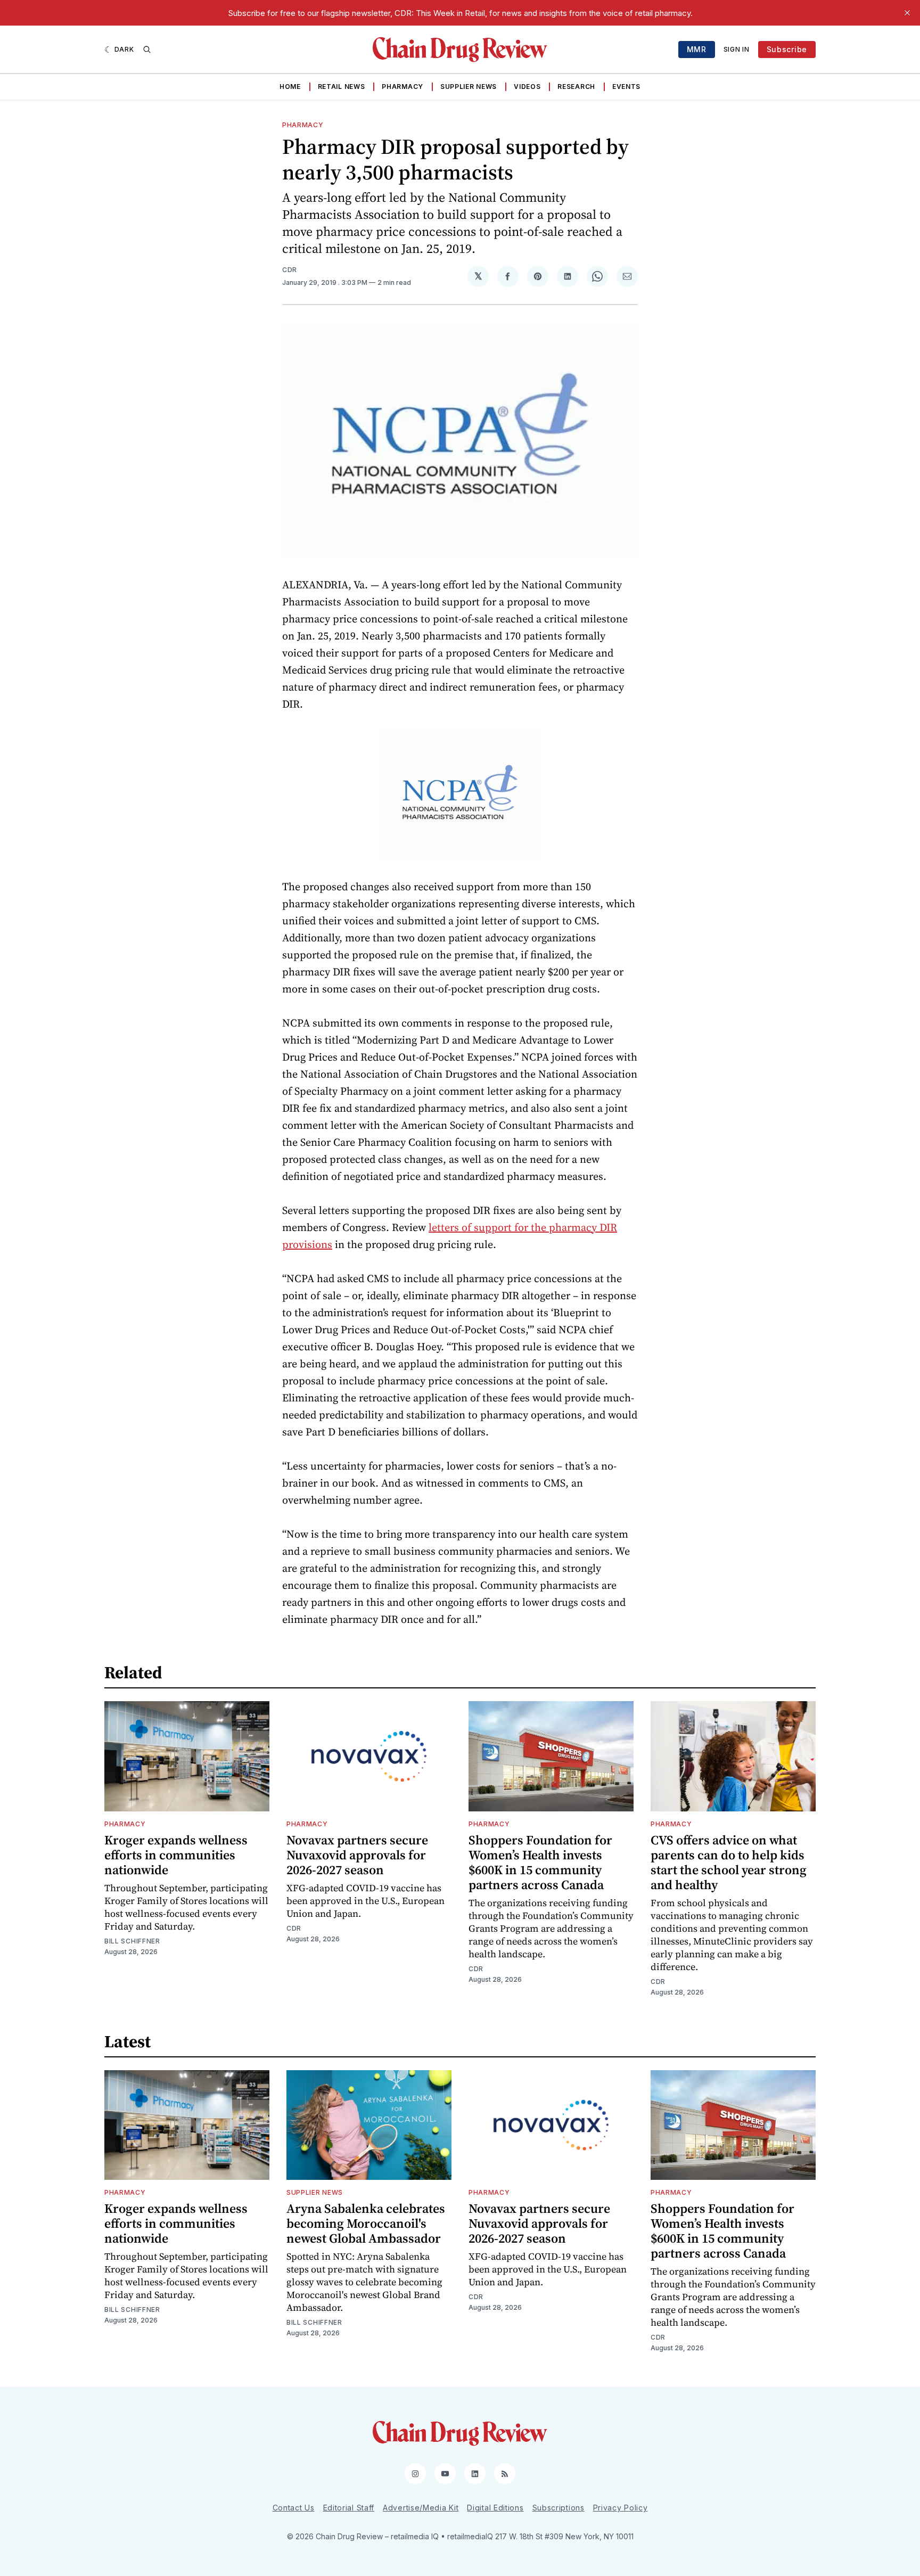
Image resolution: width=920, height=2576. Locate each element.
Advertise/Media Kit (421, 2508)
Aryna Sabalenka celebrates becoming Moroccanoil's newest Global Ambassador (366, 2223)
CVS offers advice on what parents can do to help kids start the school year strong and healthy (729, 1862)
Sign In (737, 49)
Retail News (342, 87)
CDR (290, 270)
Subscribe (787, 49)
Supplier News (469, 87)
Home (290, 87)
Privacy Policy (621, 2508)
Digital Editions (495, 2508)
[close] (907, 13)
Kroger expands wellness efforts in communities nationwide (176, 1855)
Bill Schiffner (132, 1941)
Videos (527, 87)
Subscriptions (558, 2508)
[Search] (147, 50)
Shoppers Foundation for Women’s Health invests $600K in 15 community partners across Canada (540, 1862)
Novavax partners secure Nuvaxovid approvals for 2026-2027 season (357, 1855)
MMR (697, 49)
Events (626, 87)
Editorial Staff (349, 2508)
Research (576, 87)
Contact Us (294, 2508)
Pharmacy (402, 87)
